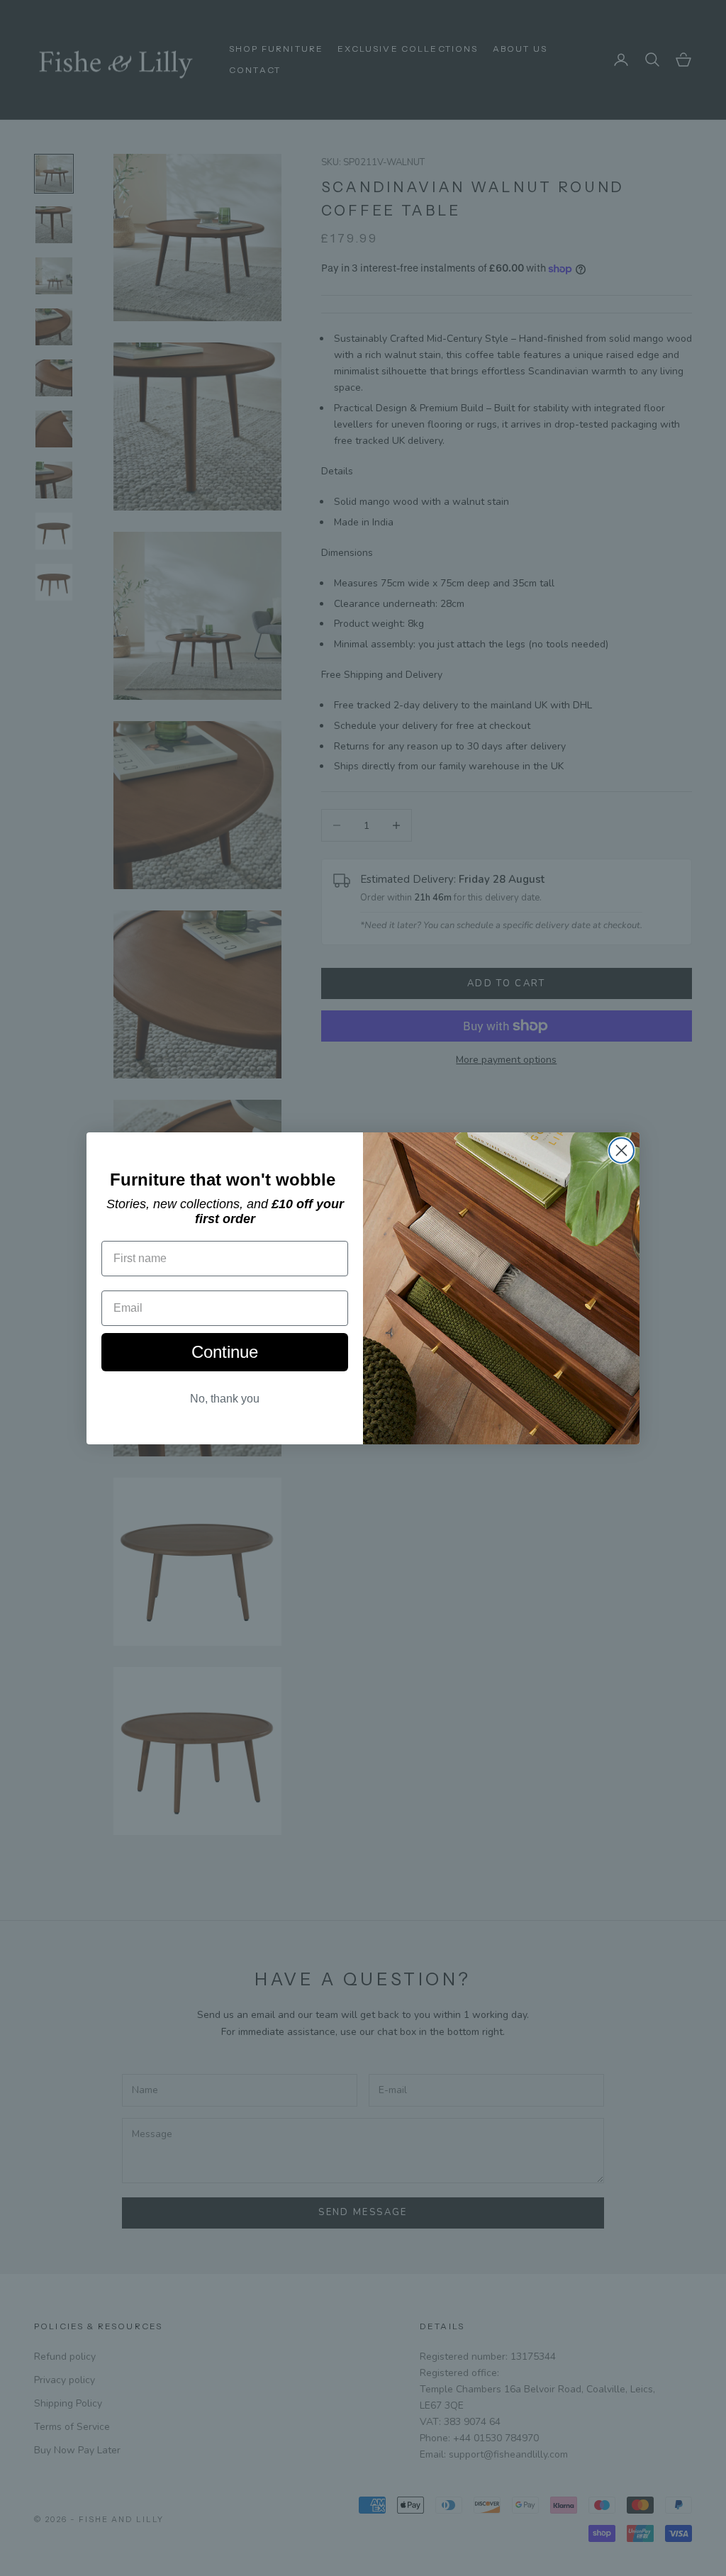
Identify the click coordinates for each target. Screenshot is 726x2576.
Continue (225, 1352)
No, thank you (225, 1399)
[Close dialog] (621, 1150)
